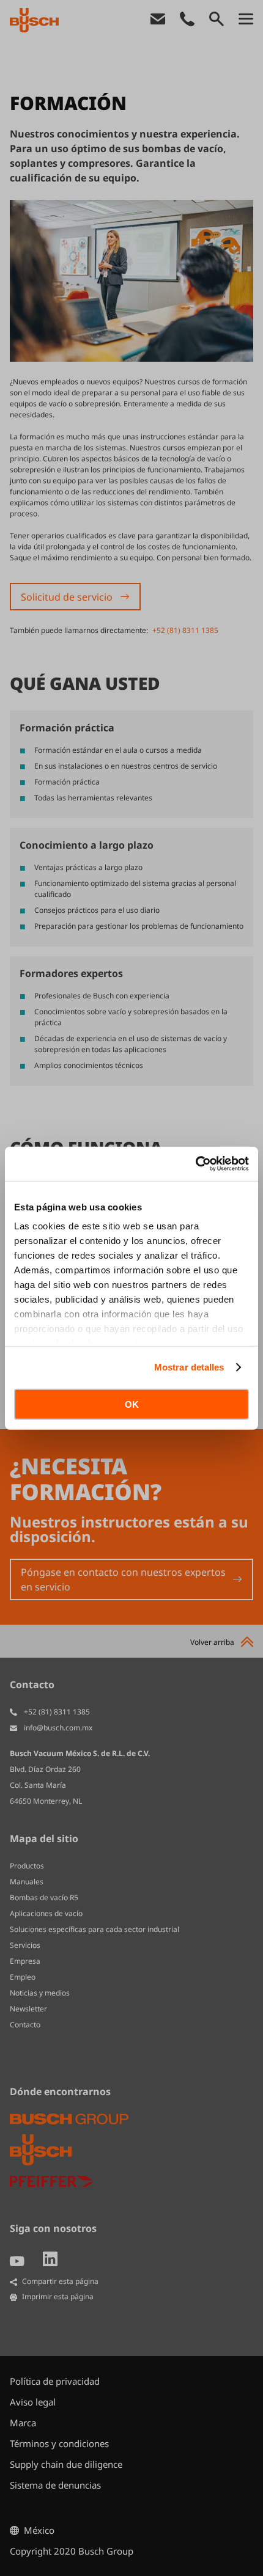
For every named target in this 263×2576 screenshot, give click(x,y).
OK (132, 1404)
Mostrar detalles (189, 1367)
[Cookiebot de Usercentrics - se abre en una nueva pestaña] (195, 1164)
